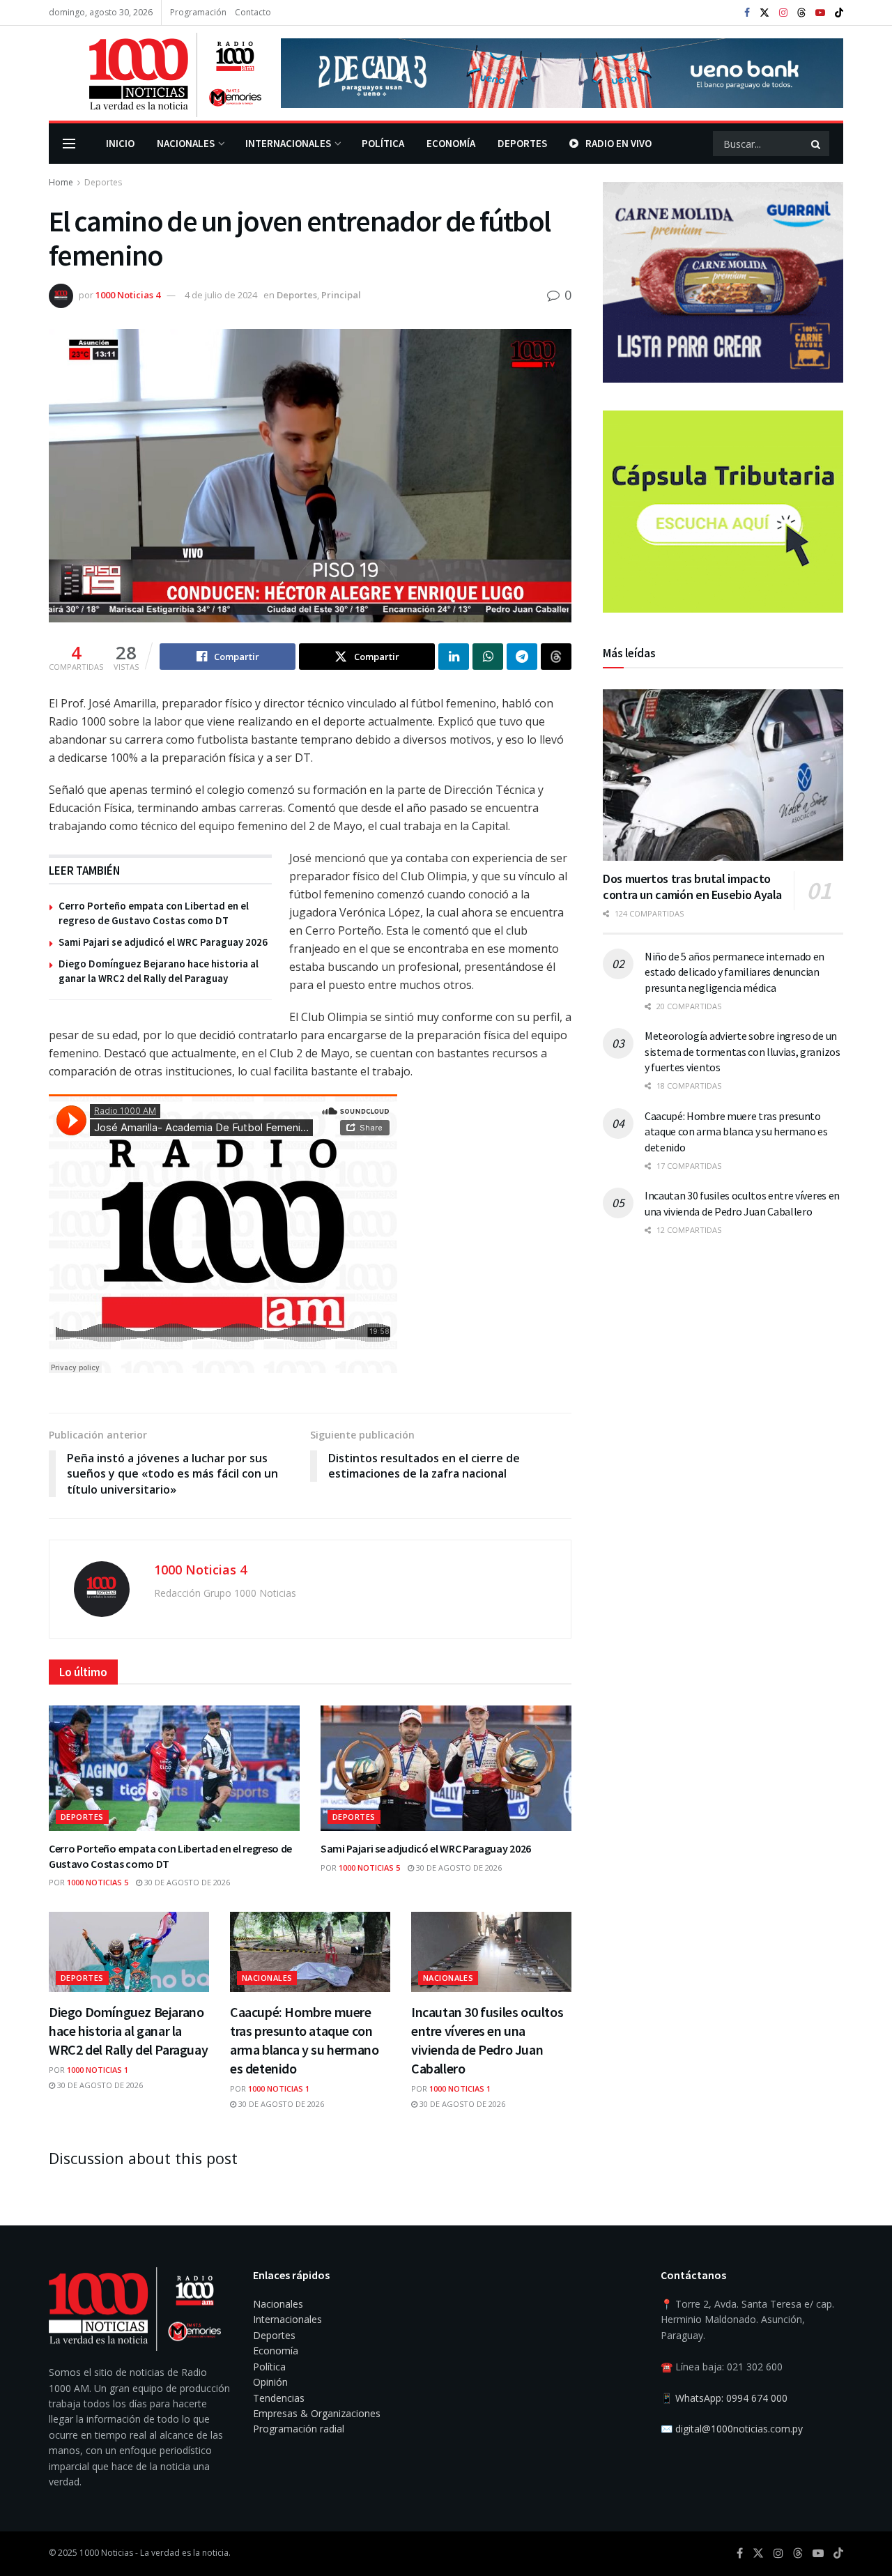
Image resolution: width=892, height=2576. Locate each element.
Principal (341, 295)
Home (61, 182)
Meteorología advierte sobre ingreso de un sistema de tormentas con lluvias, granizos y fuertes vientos (743, 1052)
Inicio (120, 143)
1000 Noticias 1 (98, 2070)
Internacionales (288, 143)
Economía (451, 143)
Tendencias (279, 2398)
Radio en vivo (618, 143)
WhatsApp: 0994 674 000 (731, 2398)
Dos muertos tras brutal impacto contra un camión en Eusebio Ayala (692, 887)
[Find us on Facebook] (747, 13)
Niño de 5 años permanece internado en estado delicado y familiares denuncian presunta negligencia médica (735, 972)
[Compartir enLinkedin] (454, 657)
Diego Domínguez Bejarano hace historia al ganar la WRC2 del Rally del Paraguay (128, 2031)
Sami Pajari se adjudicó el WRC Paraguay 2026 (163, 942)
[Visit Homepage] (155, 73)
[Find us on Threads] (801, 13)
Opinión (270, 2382)
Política (383, 143)
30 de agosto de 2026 (186, 1882)
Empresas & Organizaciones (317, 2413)
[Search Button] (817, 144)
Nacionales (186, 143)
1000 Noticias (106, 2553)
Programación (198, 12)
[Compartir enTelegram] (522, 657)
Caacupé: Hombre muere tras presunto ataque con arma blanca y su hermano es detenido (736, 1132)
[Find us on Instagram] (783, 13)
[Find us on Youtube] (820, 13)
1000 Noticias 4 (128, 295)
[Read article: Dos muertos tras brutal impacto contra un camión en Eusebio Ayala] (723, 775)
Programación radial (299, 2429)
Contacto (253, 12)
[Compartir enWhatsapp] (488, 657)
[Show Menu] (69, 144)
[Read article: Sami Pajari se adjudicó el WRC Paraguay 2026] (446, 1768)
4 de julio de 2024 (221, 295)
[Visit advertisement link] (562, 73)
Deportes (522, 143)
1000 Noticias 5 (98, 1882)
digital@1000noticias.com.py (739, 2429)
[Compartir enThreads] (556, 657)
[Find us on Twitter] (764, 13)
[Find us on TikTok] (839, 13)
